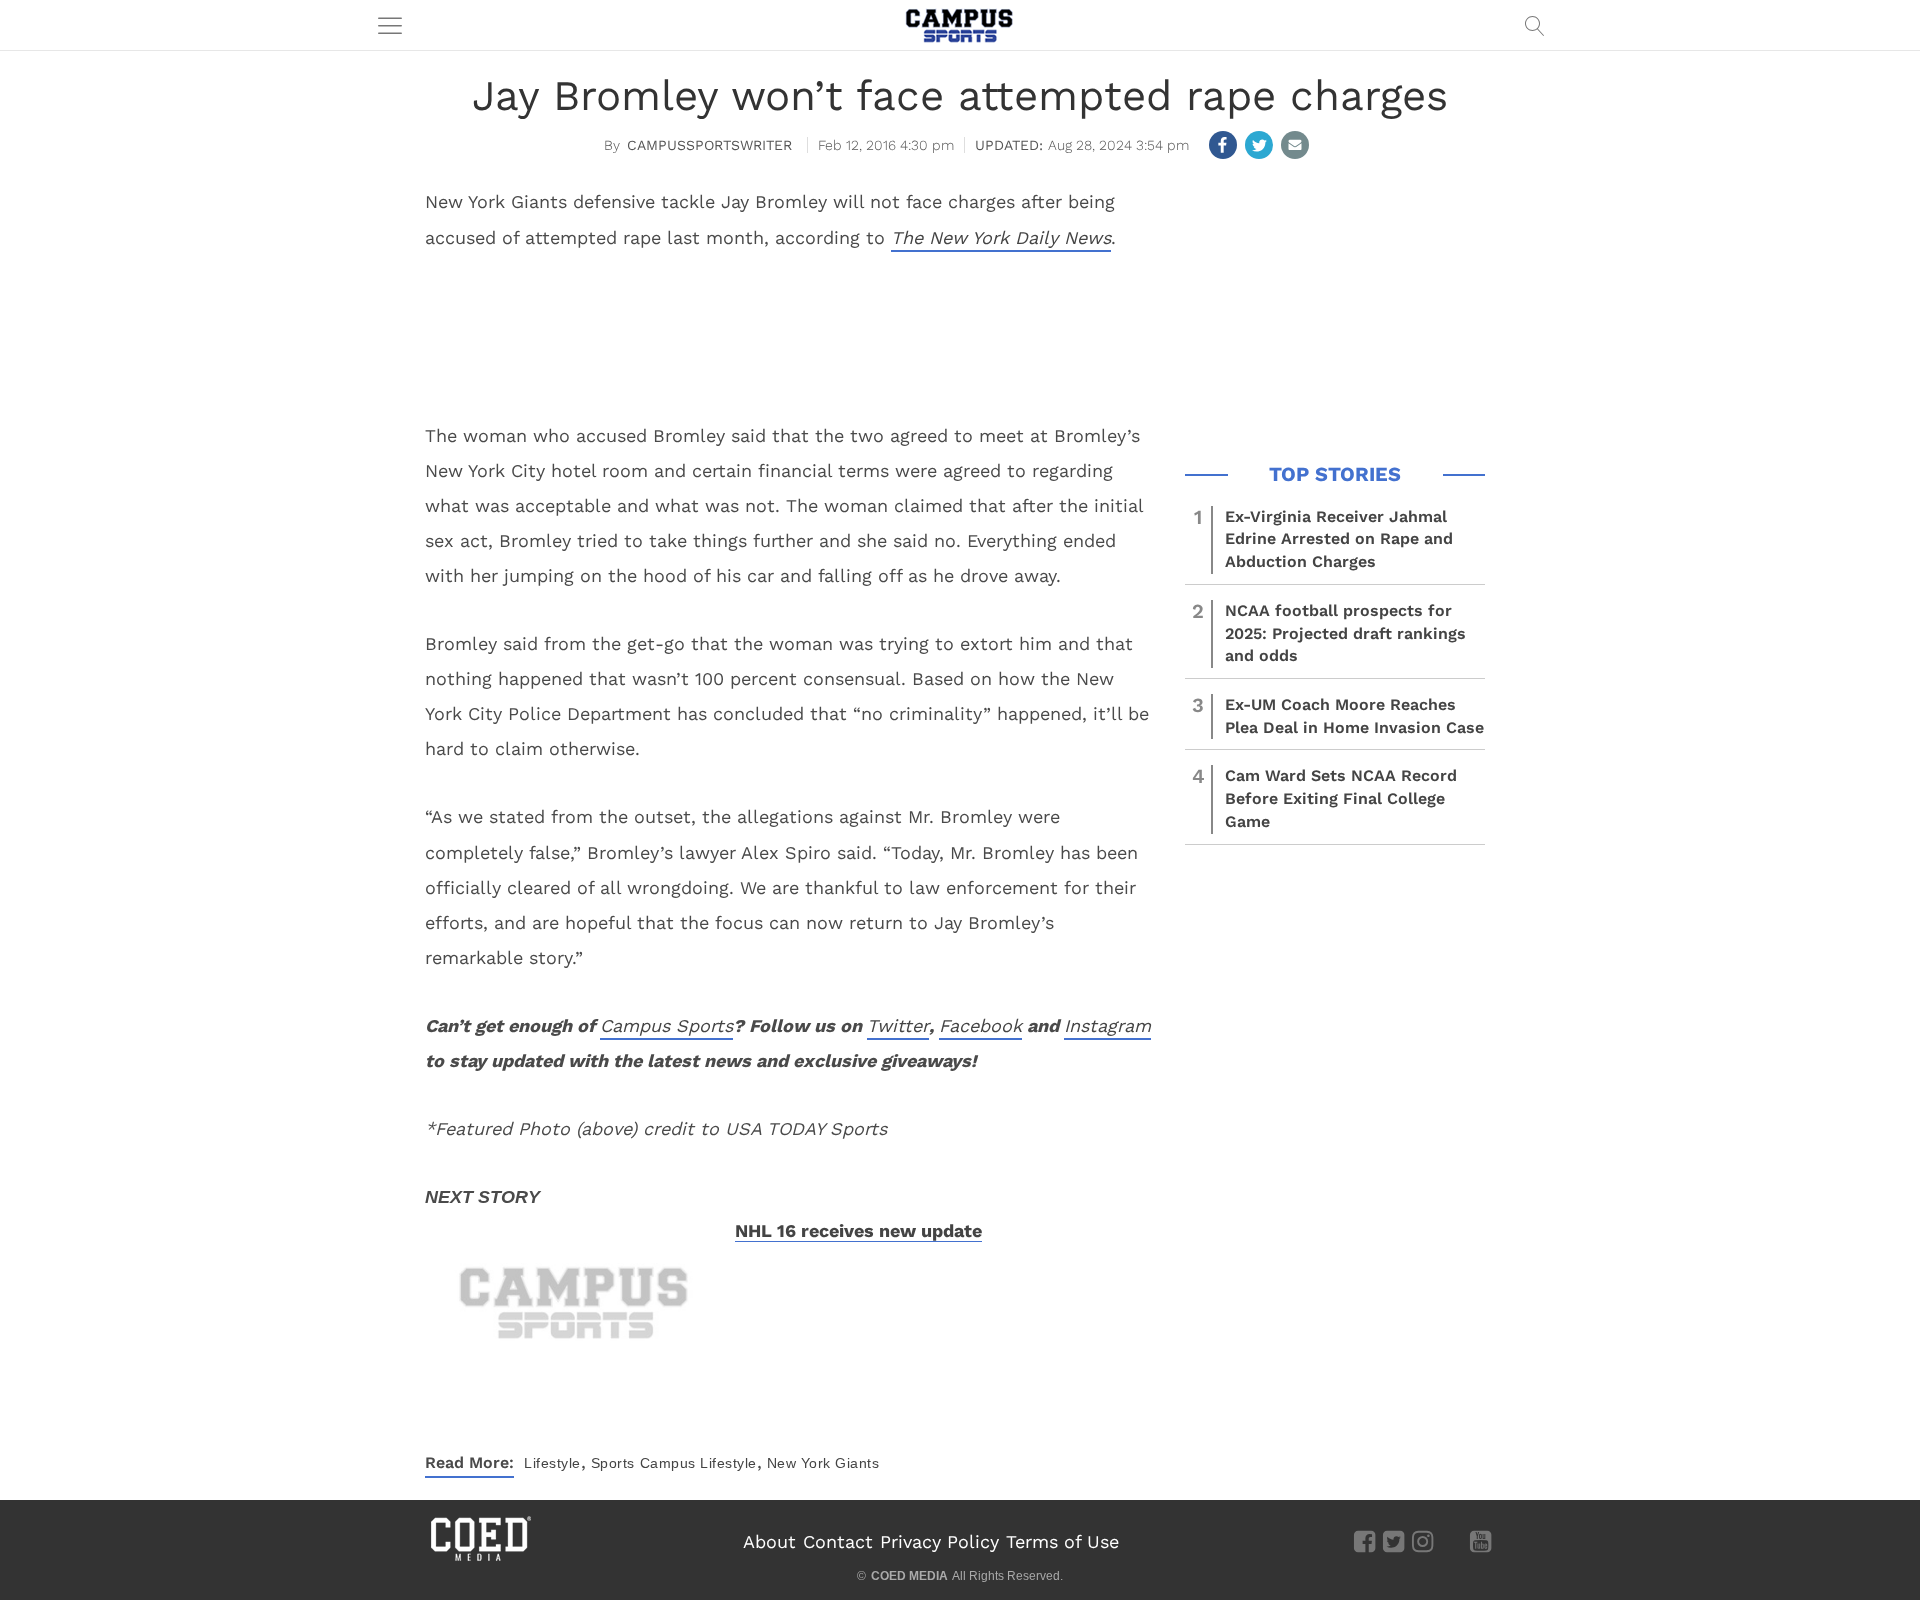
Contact (838, 1541)
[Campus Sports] (960, 25)
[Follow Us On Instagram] (1422, 1541)
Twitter (898, 1025)
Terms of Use (1062, 1541)
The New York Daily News (1001, 237)
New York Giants (823, 1463)
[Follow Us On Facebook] (1364, 1541)
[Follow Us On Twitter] (1393, 1541)
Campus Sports (666, 1025)
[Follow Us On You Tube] (1480, 1541)
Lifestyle (552, 1463)
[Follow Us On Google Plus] (1451, 1541)
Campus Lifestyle (698, 1463)
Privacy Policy (939, 1541)
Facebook (980, 1025)
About (769, 1541)
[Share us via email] (1295, 145)
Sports (613, 1463)
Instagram (1107, 1025)
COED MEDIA (909, 1576)
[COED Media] (480, 1559)
